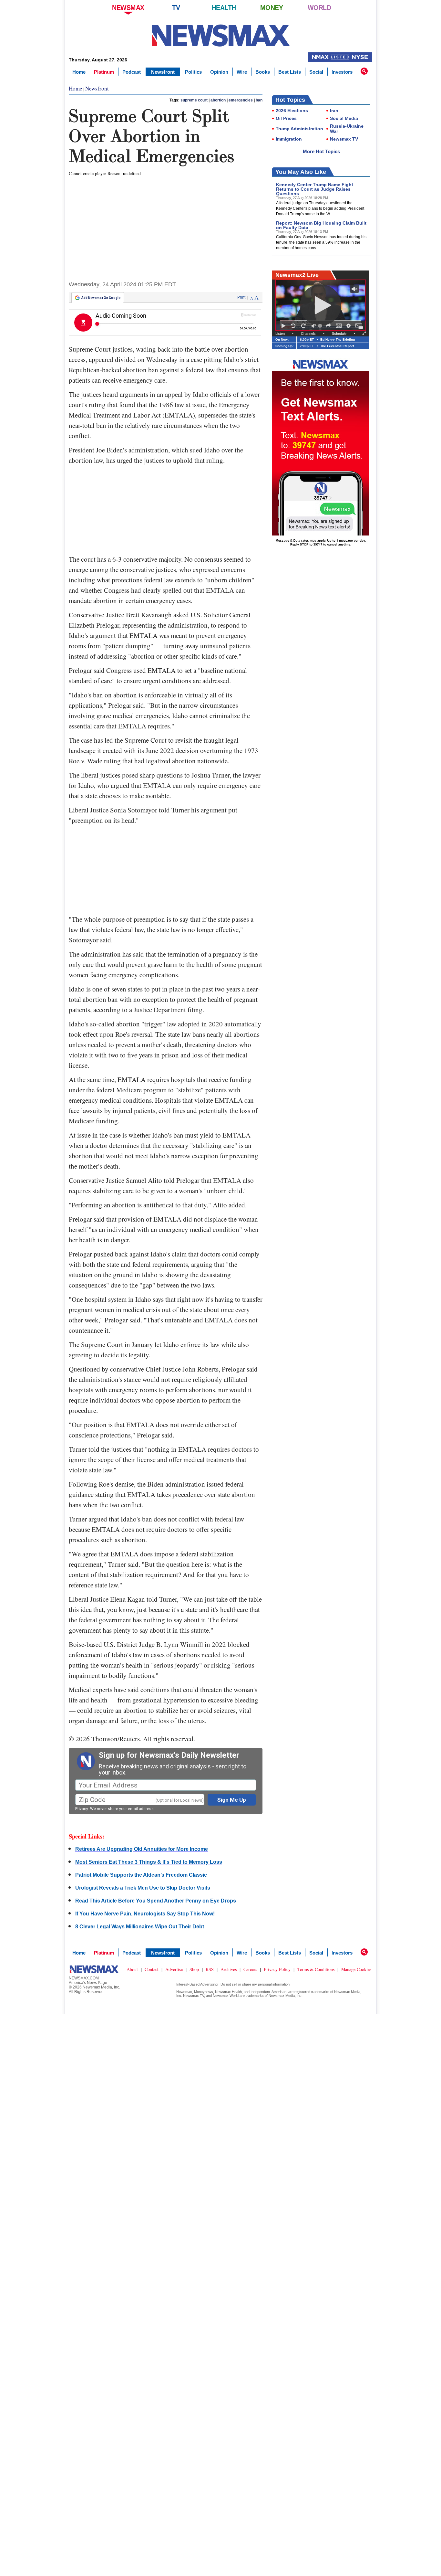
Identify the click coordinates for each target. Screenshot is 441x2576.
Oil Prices (286, 118)
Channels (308, 334)
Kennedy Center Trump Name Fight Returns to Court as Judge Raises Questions (315, 189)
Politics (193, 72)
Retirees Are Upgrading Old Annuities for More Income (142, 1849)
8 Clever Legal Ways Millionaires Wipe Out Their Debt (140, 1927)
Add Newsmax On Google (101, 298)
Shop (194, 1969)
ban (259, 100)
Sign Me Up (232, 1800)
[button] (364, 71)
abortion (218, 100)
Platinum (104, 72)
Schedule (339, 334)
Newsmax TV (344, 139)
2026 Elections (292, 111)
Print (241, 297)
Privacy (82, 1809)
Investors (342, 72)
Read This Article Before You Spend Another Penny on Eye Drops (156, 1901)
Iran (334, 111)
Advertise (174, 1969)
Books (263, 72)
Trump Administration (299, 129)
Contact (152, 1969)
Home (79, 72)
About (132, 1969)
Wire (242, 72)
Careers (250, 1969)
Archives (229, 1969)
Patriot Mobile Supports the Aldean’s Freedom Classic (141, 1875)
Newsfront (163, 72)
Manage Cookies (356, 1969)
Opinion (219, 72)
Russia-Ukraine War (347, 129)
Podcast (132, 72)
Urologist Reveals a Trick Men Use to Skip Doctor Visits (143, 1888)
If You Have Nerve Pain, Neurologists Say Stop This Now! (145, 1914)
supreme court (194, 100)
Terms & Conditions (316, 1969)
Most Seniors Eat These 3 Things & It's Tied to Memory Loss (149, 1862)
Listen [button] (280, 334)
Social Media (344, 118)
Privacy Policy (277, 1969)
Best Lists (290, 72)
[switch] (314, 326)
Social (316, 72)
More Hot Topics (321, 151)
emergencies (241, 100)
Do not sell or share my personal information (255, 1984)
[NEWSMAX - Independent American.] (221, 36)
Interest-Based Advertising (197, 1984)
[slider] (321, 326)
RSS (210, 1969)
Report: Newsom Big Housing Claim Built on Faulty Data (321, 225)
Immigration (289, 139)
